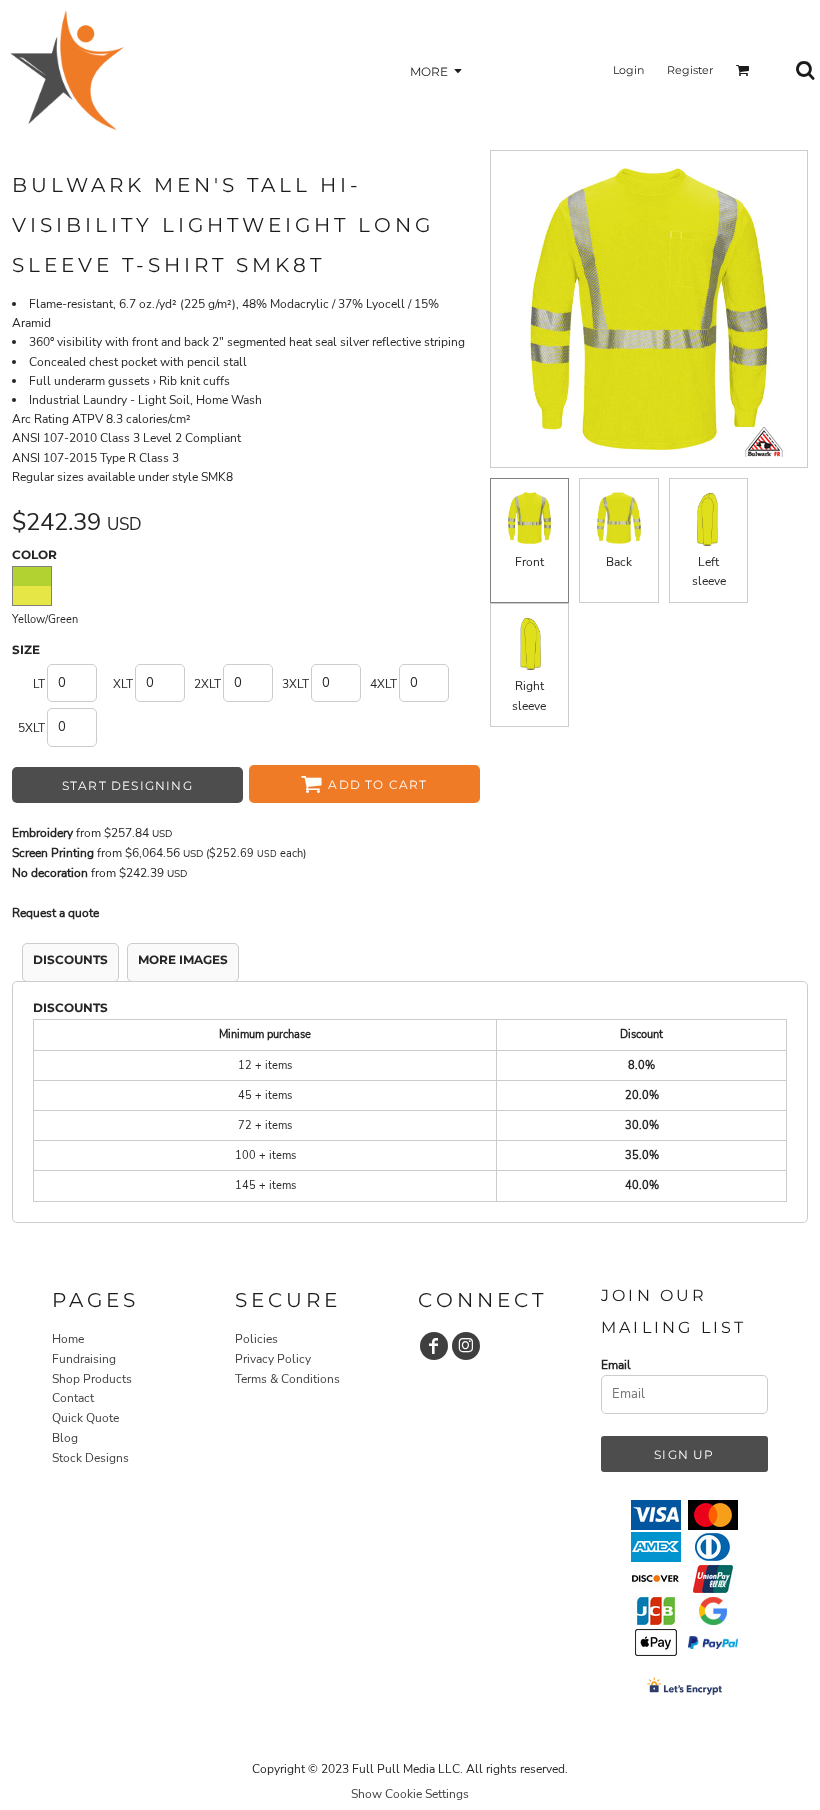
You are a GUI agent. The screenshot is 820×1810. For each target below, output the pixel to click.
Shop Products (92, 1379)
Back (619, 562)
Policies (256, 1339)
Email (616, 1365)
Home (68, 1339)
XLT (123, 684)
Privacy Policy (273, 1359)
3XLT (295, 684)
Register (690, 70)
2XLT (207, 684)
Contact (73, 1398)
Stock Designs (90, 1458)
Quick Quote (85, 1418)
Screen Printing (53, 853)
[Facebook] (434, 1346)
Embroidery (42, 833)
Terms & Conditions (287, 1379)
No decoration (50, 873)
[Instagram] (466, 1346)
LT (39, 684)
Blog (65, 1438)
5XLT (31, 728)
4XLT (383, 684)
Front (529, 562)
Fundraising (84, 1359)
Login (628, 70)
